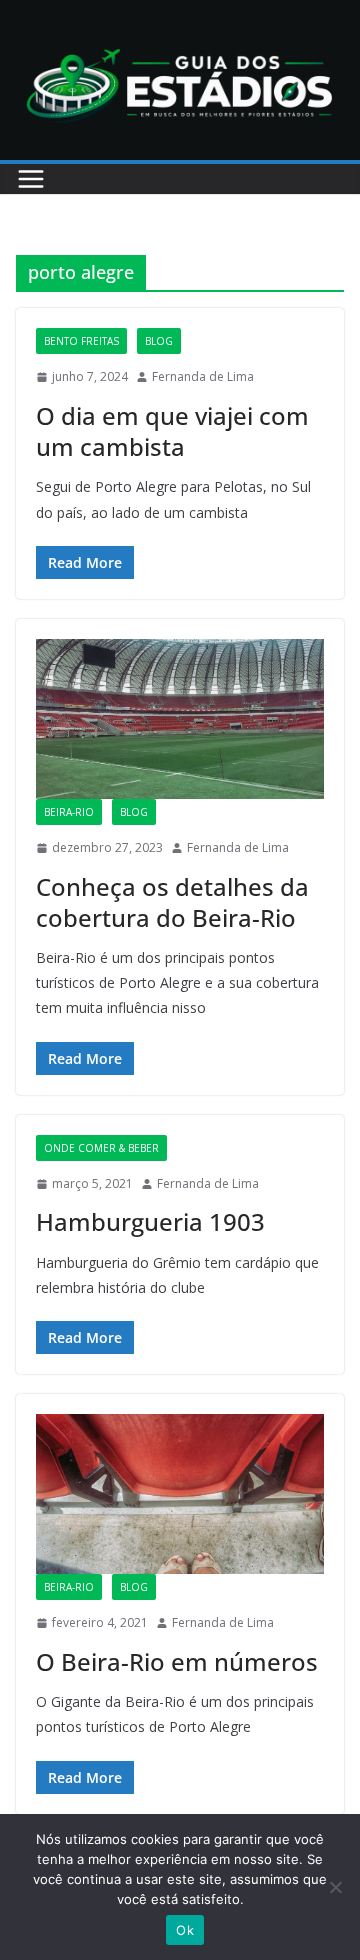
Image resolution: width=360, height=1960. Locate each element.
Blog (159, 341)
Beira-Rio (69, 812)
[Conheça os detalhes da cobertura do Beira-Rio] (180, 719)
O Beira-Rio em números (177, 1661)
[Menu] (31, 179)
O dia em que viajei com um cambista (172, 431)
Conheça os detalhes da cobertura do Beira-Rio (172, 902)
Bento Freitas (81, 341)
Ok (185, 1930)
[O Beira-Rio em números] (180, 1494)
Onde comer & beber (101, 1148)
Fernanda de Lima (203, 376)
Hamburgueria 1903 (150, 1221)
